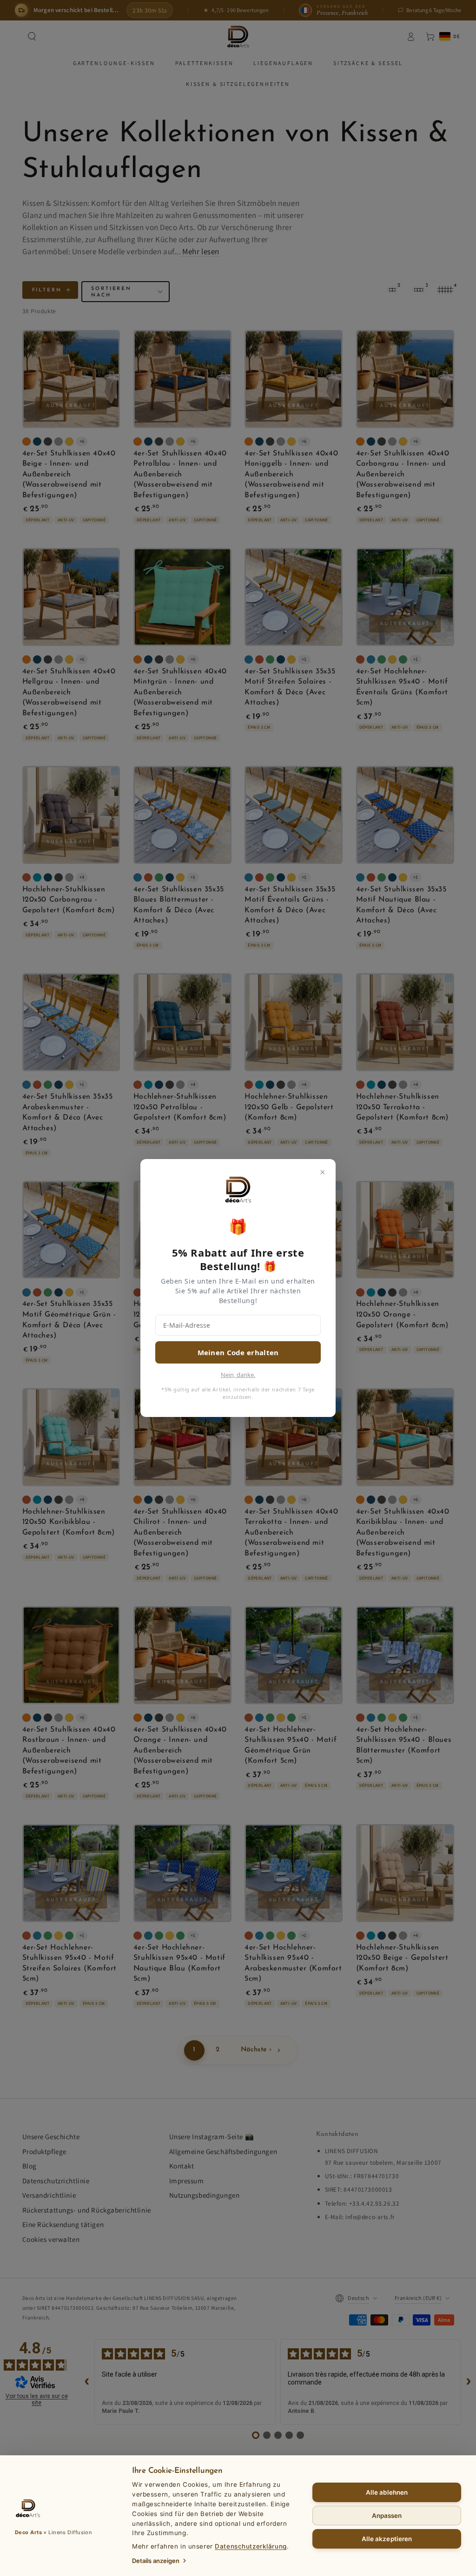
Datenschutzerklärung (251, 2546)
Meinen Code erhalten (238, 1352)
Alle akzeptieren (387, 2539)
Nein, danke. (238, 1375)
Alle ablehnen (387, 2492)
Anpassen (387, 2516)
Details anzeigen (156, 2561)
